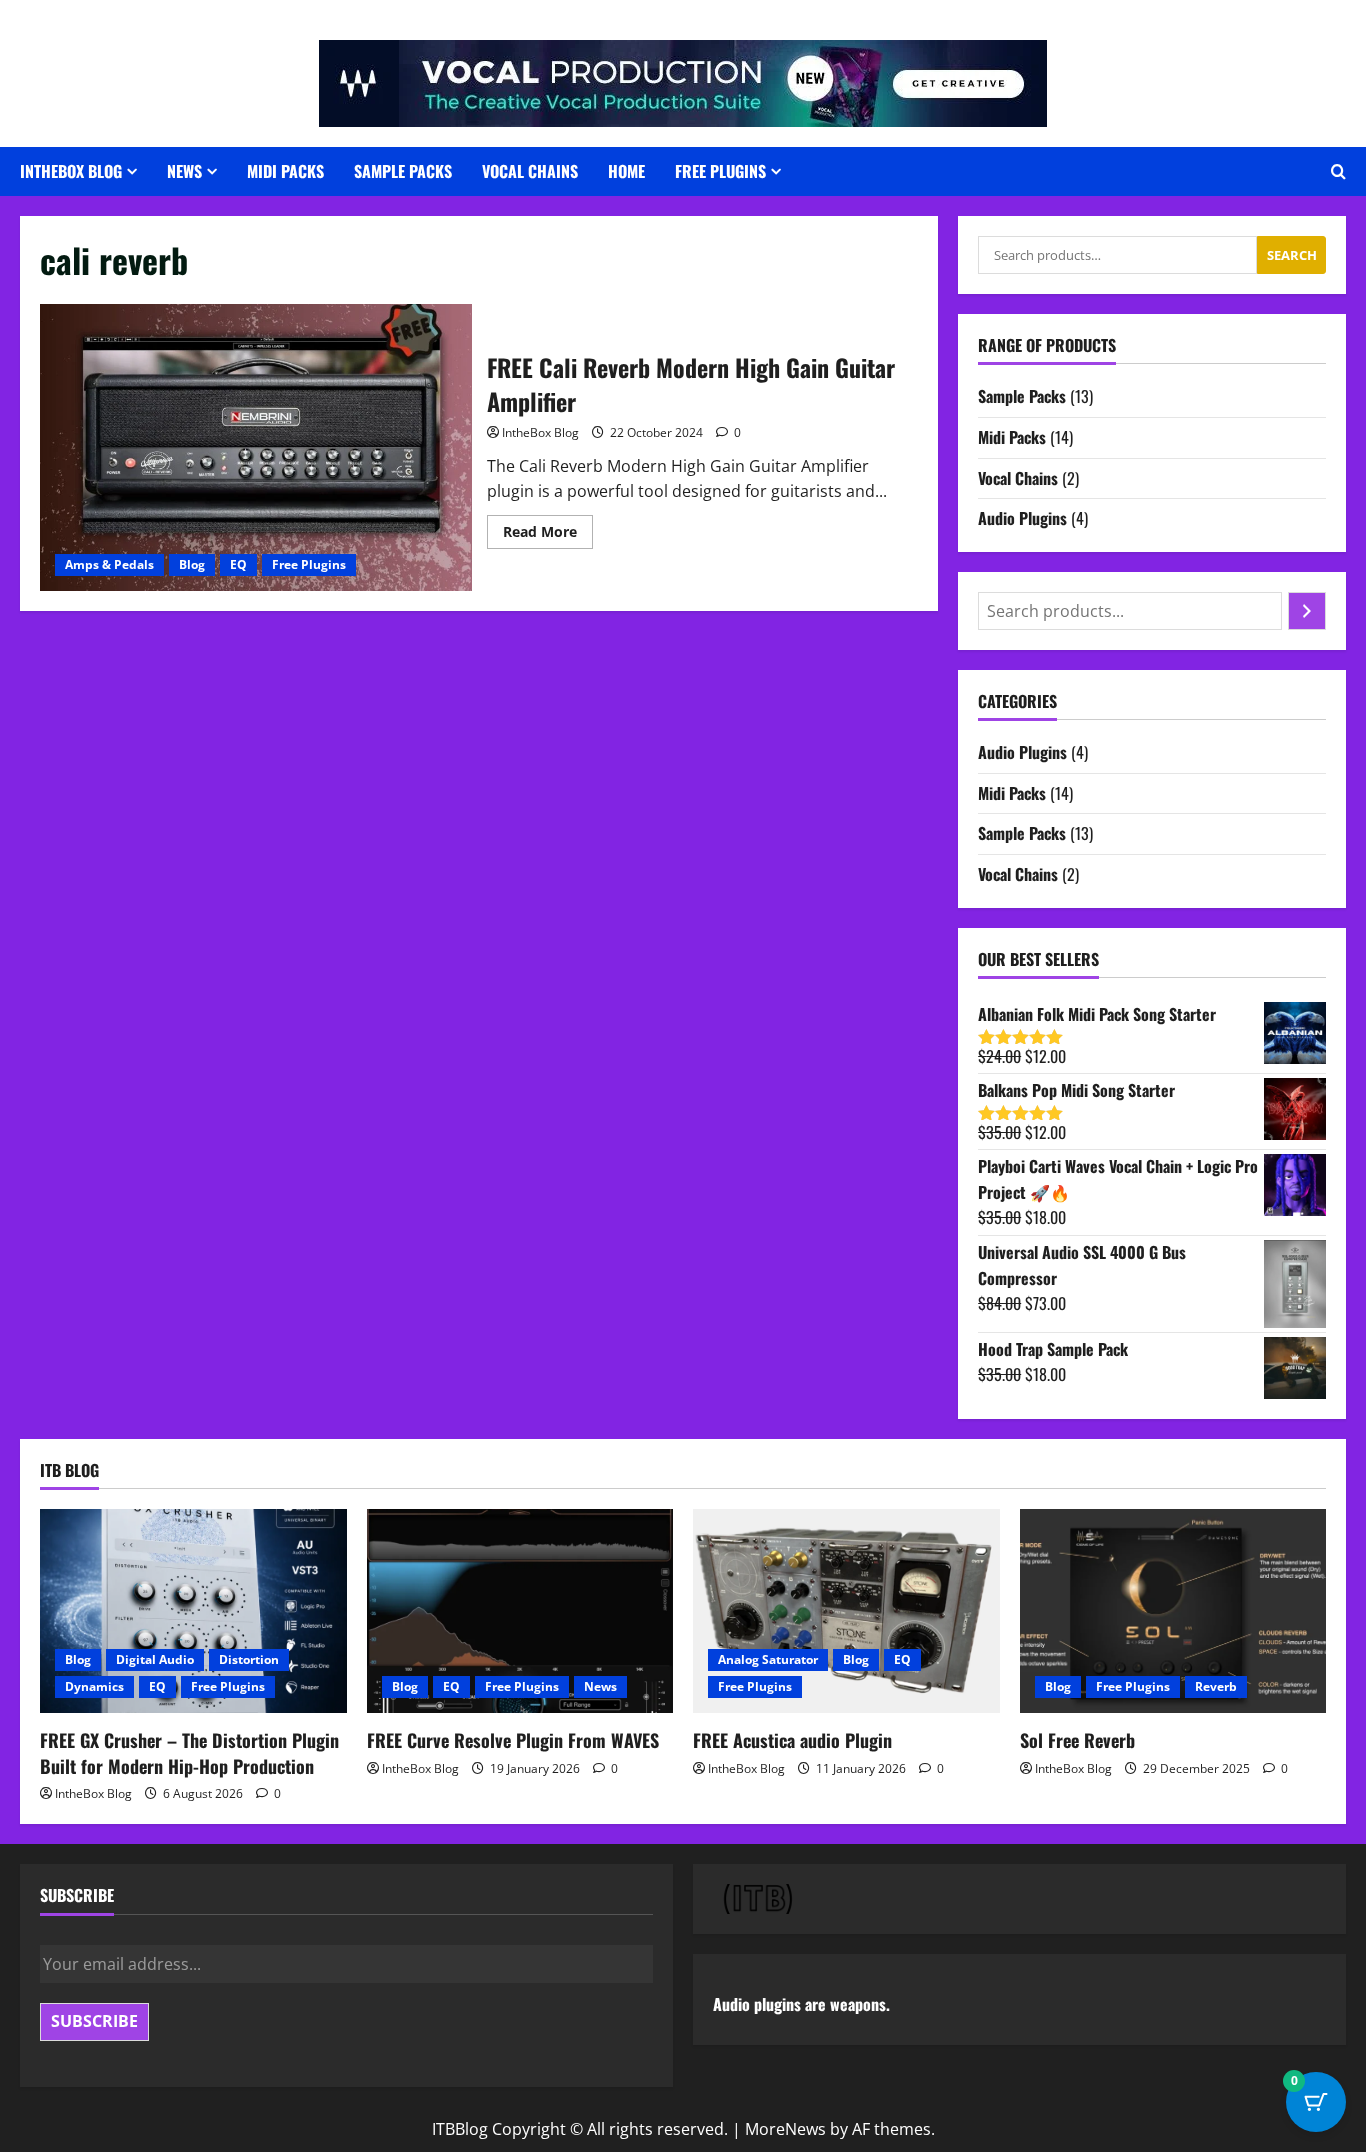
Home (626, 171)
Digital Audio (155, 1659)
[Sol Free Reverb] (1173, 1611)
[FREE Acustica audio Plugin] (846, 1611)
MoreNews (785, 2129)
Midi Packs (285, 171)
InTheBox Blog (71, 171)
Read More (548, 535)
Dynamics (94, 1686)
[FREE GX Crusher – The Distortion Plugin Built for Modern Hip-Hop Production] (193, 1611)
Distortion (249, 1659)
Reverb (1216, 1686)
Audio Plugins (1022, 518)
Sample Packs (403, 171)
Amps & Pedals (109, 564)
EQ (238, 564)
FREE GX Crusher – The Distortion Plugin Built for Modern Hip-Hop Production (189, 1752)
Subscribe (94, 2021)
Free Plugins (720, 171)
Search (1292, 255)
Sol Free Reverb (1077, 1740)
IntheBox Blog (540, 432)
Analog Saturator (768, 1659)
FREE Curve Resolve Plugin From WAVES (513, 1740)
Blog (192, 564)
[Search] (1307, 611)
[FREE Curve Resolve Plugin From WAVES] (520, 1611)
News (184, 171)
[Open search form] (1338, 172)
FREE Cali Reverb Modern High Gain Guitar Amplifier (256, 448)
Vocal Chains (530, 171)
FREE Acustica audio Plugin (792, 1740)
